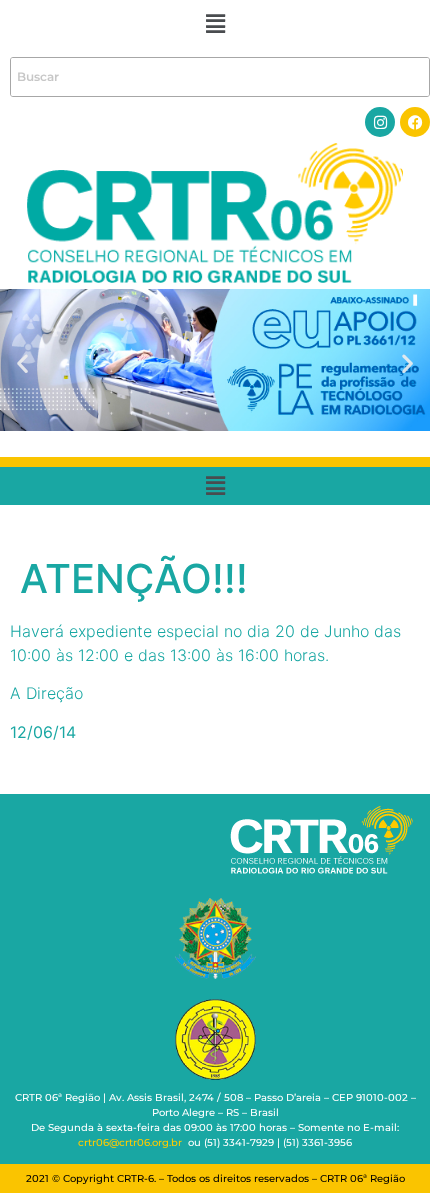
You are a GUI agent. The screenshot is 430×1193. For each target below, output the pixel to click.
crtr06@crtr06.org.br (130, 1142)
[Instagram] (380, 122)
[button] (215, 23)
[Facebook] (415, 122)
